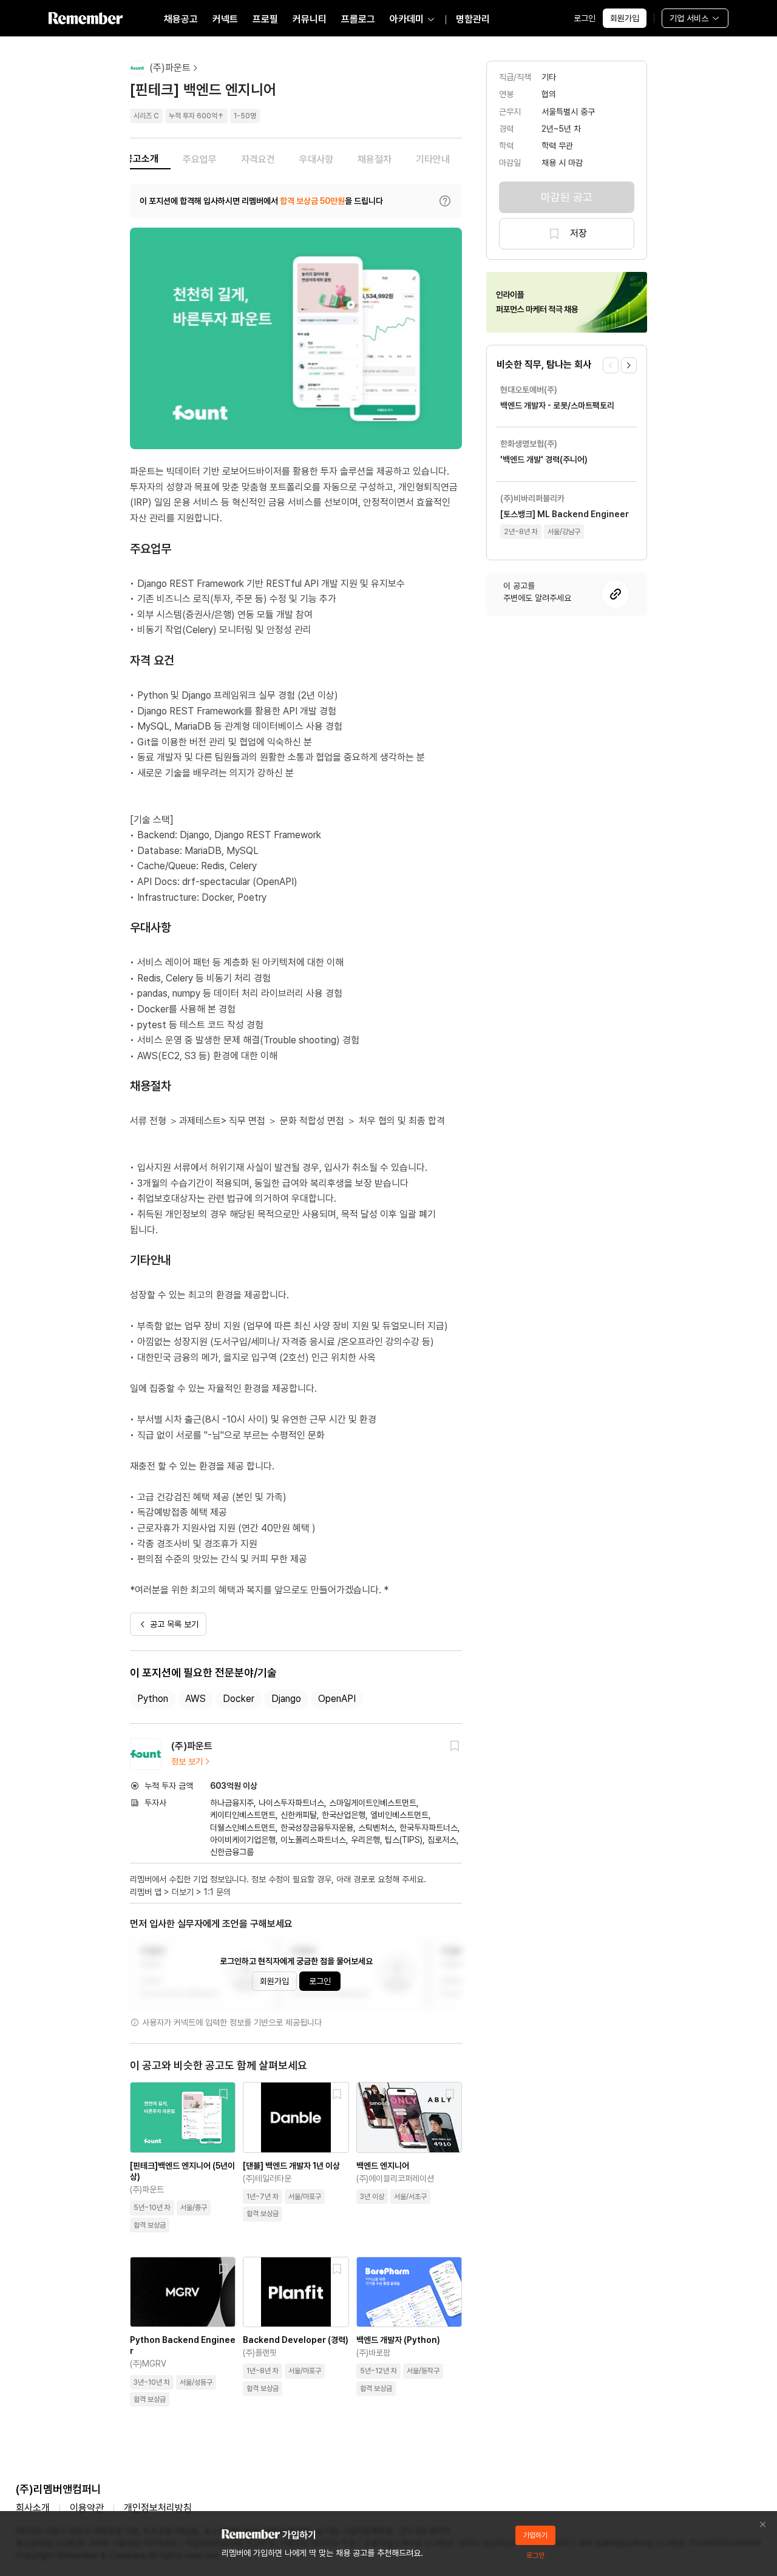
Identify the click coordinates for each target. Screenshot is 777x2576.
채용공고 (181, 19)
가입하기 (535, 2535)
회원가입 (625, 18)
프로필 (265, 19)
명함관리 (473, 19)
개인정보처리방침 (158, 2508)
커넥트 (225, 19)
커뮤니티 (310, 19)
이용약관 (87, 2508)
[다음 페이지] (629, 365)
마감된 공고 (567, 197)
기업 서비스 (689, 18)
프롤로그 (358, 19)
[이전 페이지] (611, 365)
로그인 (585, 18)
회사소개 (33, 2508)
